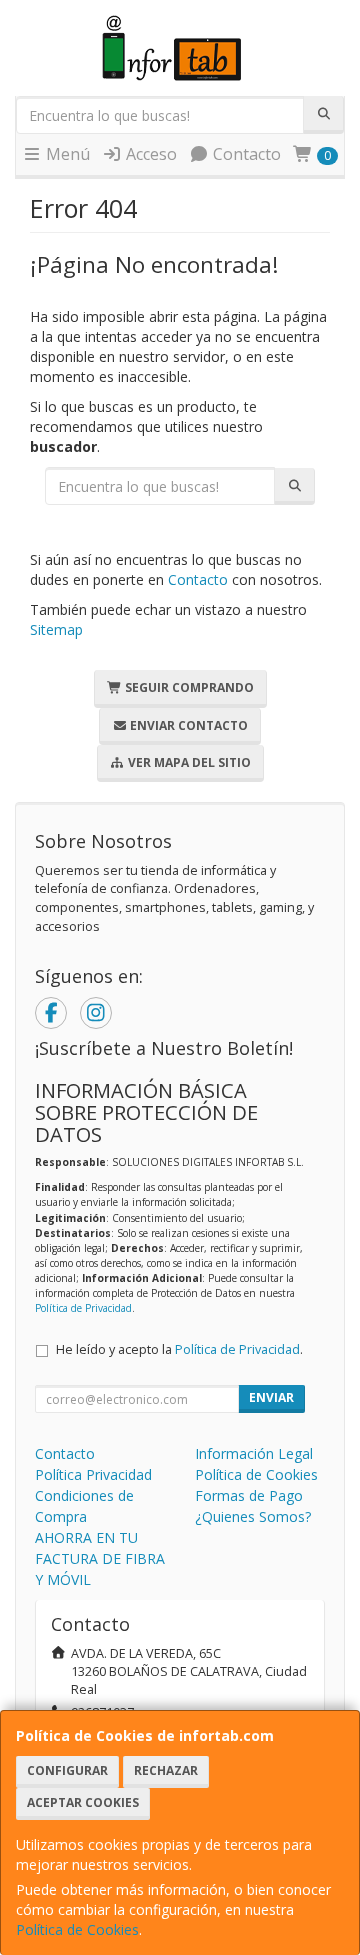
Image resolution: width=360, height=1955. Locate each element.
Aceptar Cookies (83, 1802)
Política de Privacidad (83, 1308)
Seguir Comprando (188, 687)
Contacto (245, 154)
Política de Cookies (77, 1929)
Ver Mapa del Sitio (188, 762)
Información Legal (254, 1453)
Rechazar (166, 1770)
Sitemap (56, 629)
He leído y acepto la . (179, 1349)
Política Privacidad (93, 1474)
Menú (66, 154)
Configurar (67, 1770)
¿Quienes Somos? (253, 1516)
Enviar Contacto (187, 725)
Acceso (149, 154)
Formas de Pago (249, 1495)
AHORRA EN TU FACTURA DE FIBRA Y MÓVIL (100, 1558)
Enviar (271, 1397)
